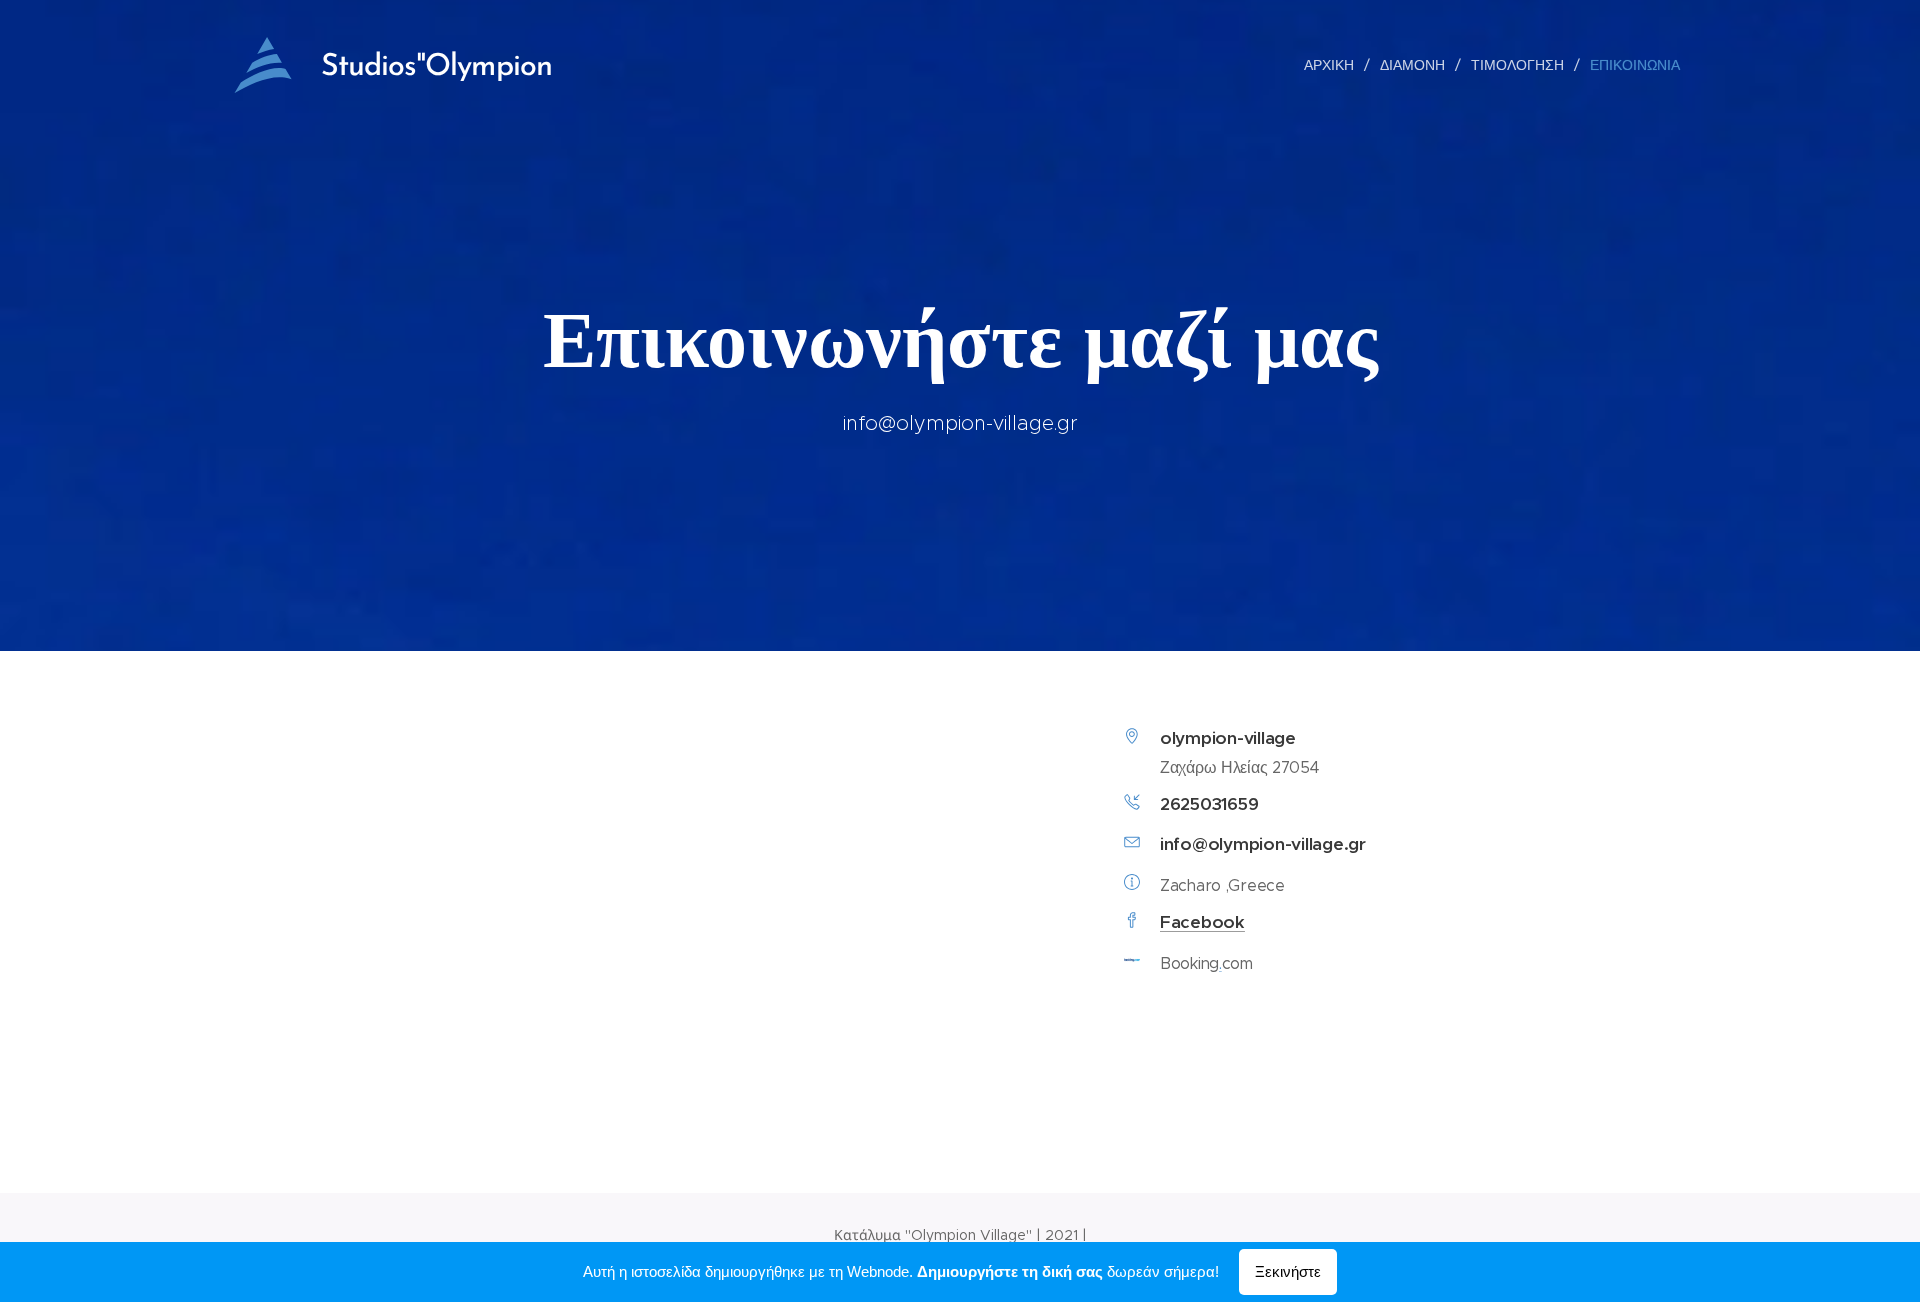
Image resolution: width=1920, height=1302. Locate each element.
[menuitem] (1334, 65)
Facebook (1202, 922)
